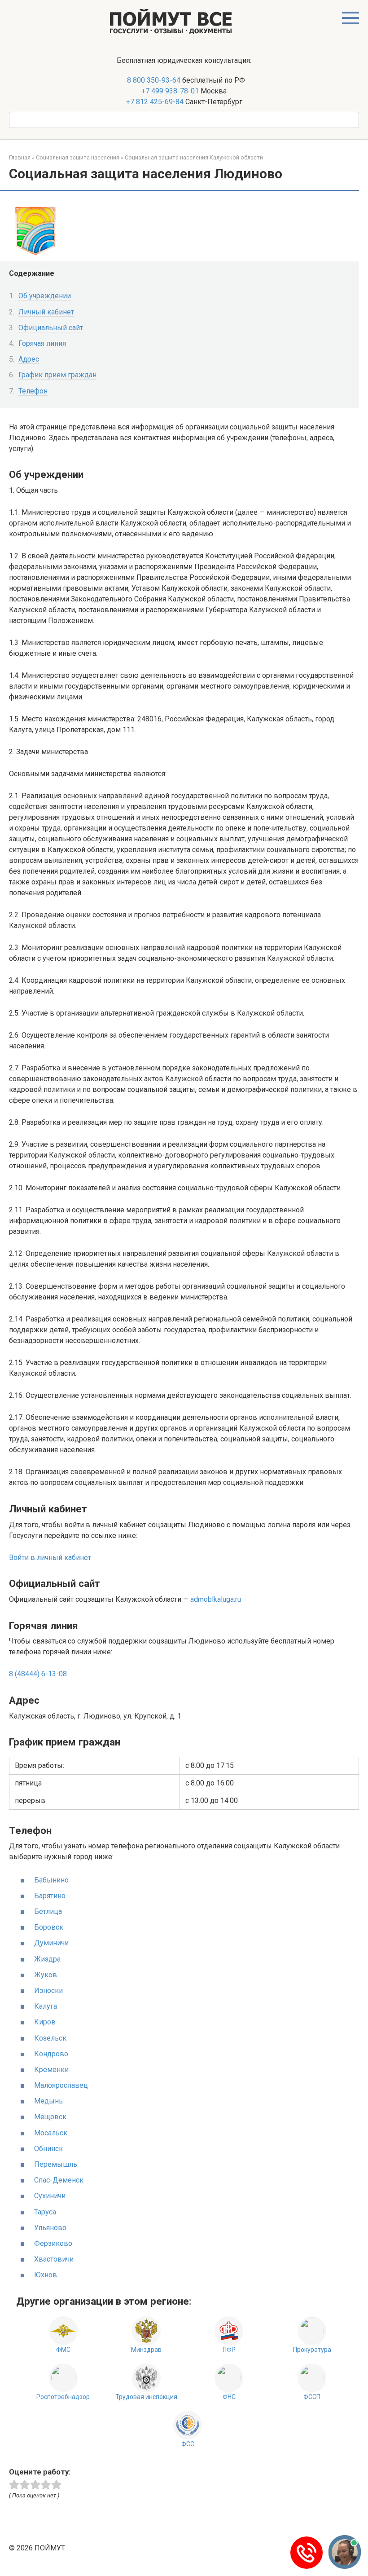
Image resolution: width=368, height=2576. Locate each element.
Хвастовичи (54, 2259)
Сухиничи (50, 2196)
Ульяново (50, 2228)
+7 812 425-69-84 (155, 102)
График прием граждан (57, 375)
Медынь (48, 2101)
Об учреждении (45, 296)
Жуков (46, 1975)
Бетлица (48, 1911)
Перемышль (56, 2164)
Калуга (46, 2006)
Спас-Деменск (59, 2180)
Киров (45, 2022)
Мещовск (50, 2117)
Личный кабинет (46, 312)
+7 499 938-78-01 (170, 91)
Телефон (33, 391)
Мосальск (51, 2133)
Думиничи (51, 1943)
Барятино (50, 1896)
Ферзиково (53, 2243)
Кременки (51, 2070)
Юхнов (46, 2275)
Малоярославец (61, 2085)
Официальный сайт (51, 328)
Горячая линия (42, 343)
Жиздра (47, 1959)
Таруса (45, 2212)
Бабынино (51, 1880)
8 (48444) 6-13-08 (38, 1674)
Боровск (49, 1927)
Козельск (50, 2038)
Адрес (29, 359)
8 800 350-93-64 (153, 80)
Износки (48, 1991)
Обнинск (48, 2149)
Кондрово (51, 2054)
